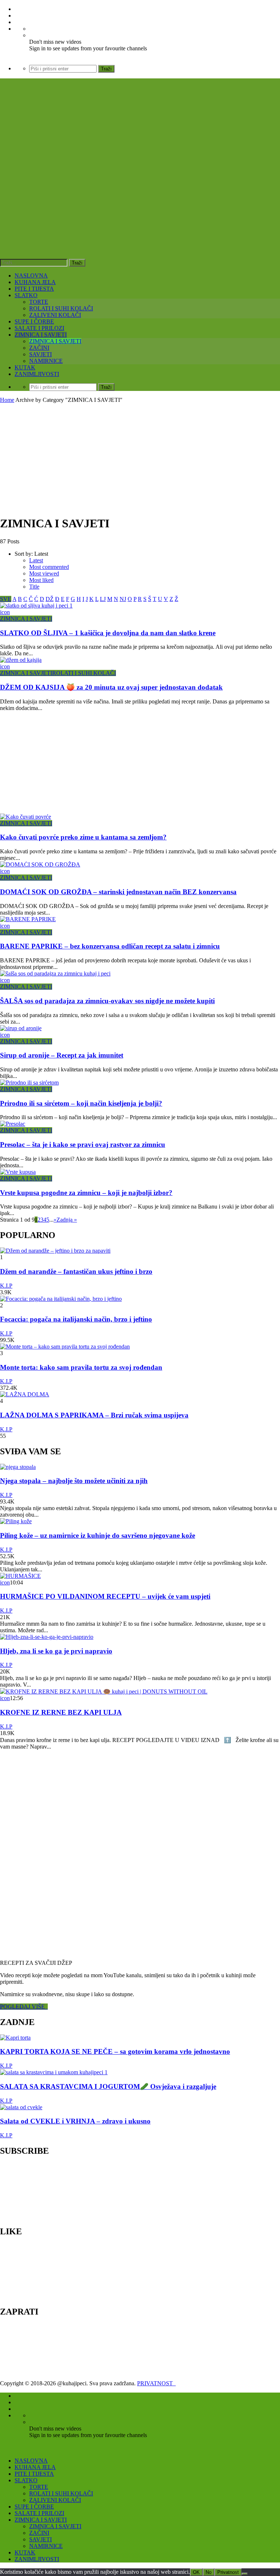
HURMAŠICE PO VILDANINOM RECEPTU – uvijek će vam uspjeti (105, 1596)
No (209, 2572)
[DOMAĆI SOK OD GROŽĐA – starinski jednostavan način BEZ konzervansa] (40, 864)
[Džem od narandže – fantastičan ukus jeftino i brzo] (55, 1251)
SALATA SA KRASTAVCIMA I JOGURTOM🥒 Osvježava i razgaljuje (108, 2086)
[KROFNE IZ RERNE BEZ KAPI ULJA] (104, 1692)
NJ (123, 599)
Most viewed (44, 573)
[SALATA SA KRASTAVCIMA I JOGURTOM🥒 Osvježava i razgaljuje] (54, 2072)
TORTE (39, 302)
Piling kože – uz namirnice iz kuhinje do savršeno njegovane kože (98, 1535)
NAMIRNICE (46, 361)
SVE (6, 599)
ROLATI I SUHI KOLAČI (61, 308)
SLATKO (26, 295)
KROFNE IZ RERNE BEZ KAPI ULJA (61, 1712)
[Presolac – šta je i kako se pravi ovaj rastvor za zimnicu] (13, 1124)
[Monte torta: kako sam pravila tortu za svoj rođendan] (65, 1347)
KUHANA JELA (35, 282)
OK (196, 2572)
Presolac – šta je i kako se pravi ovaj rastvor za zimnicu (83, 1145)
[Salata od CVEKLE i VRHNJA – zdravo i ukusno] (21, 2107)
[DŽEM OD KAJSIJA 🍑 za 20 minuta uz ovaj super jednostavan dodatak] (21, 660)
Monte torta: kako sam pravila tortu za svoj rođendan (81, 1367)
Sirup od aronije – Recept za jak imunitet (62, 1055)
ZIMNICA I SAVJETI (41, 335)
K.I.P (6, 1286)
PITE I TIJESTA (34, 289)
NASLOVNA (31, 276)
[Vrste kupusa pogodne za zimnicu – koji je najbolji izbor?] (18, 1172)
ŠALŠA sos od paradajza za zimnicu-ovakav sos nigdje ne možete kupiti (107, 1001)
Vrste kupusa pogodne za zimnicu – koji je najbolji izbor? (86, 1193)
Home (7, 400)
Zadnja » (67, 1220)
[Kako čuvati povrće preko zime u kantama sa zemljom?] (26, 817)
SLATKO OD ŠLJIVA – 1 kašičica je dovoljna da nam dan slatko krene (108, 633)
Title (34, 587)
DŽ (50, 599)
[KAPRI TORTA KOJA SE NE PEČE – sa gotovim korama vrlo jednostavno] (15, 2038)
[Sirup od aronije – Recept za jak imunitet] (21, 1028)
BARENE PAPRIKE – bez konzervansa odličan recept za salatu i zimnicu (110, 946)
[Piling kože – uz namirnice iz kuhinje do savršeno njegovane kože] (16, 1521)
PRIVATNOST (156, 2383)
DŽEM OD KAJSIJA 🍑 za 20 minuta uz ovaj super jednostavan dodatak (111, 687)
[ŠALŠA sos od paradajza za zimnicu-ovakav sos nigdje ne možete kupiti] (55, 973)
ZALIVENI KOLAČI (55, 315)
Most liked (41, 580)
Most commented (49, 567)
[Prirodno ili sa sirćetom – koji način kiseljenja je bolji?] (29, 1083)
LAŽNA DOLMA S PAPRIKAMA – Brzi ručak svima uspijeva (94, 1415)
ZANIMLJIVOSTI (37, 374)
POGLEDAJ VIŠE (24, 2007)
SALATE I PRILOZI (39, 328)
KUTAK (25, 367)
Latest (36, 560)
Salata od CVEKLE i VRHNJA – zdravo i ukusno (75, 2121)
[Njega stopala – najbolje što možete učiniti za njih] (18, 1467)
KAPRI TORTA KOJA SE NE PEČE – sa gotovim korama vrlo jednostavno (115, 2051)
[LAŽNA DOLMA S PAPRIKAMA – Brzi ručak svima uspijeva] (25, 1394)
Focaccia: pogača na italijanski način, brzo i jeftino (76, 1319)
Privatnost (228, 2572)
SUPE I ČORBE (34, 321)
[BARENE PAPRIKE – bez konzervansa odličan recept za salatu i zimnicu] (28, 919)
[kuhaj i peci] (111, 195)
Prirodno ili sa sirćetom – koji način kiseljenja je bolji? (81, 1103)
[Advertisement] (140, 458)
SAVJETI (40, 354)
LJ (103, 599)
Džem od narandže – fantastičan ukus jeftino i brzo (76, 1271)
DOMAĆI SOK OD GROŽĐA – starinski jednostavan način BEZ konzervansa (118, 892)
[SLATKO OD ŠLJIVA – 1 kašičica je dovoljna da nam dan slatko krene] (36, 606)
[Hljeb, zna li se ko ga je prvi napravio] (47, 1637)
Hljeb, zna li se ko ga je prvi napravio (56, 1651)
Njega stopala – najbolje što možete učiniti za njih (74, 1481)
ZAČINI (39, 348)
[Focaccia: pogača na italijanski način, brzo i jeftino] (61, 1299)
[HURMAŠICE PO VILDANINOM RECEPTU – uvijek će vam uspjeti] (20, 1576)
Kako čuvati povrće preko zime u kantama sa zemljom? (83, 837)
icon (5, 612)
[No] (245, 2574)
